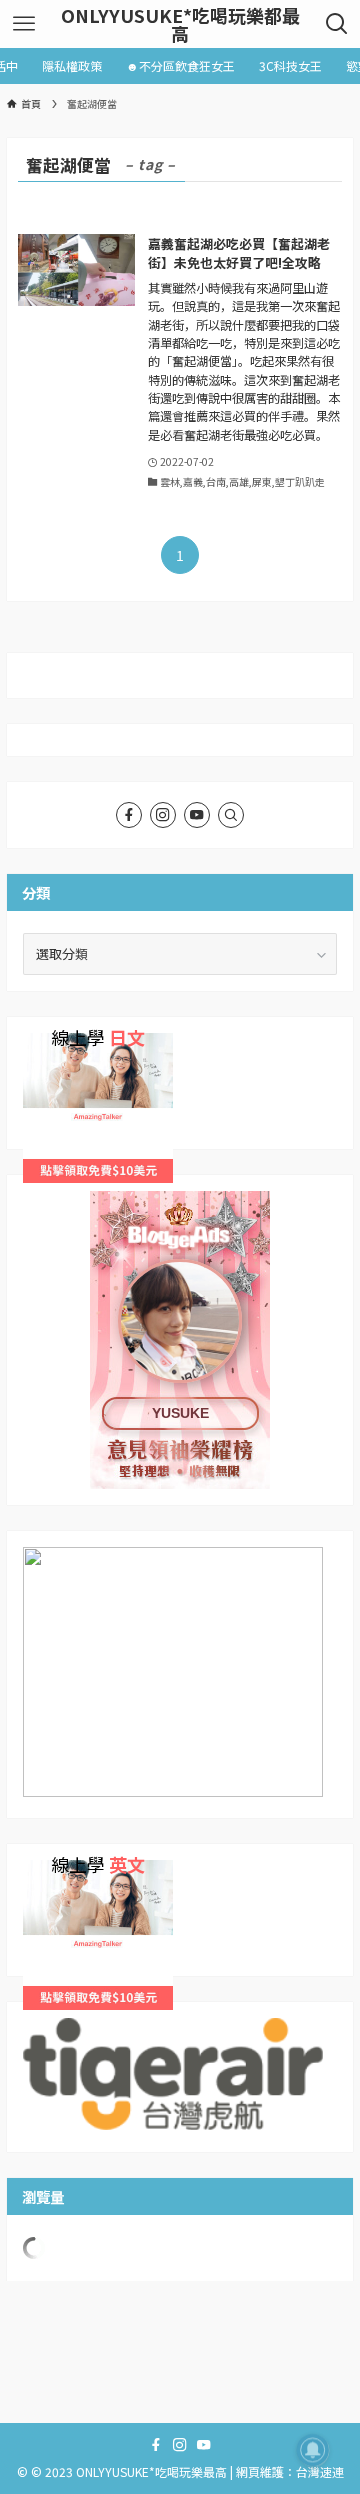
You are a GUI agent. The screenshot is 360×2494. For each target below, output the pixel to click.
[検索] (231, 815)
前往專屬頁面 (180, 1340)
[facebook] (129, 815)
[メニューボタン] (23, 24)
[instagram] (163, 815)
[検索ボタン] (336, 24)
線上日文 (49, 1042)
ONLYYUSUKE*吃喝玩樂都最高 (180, 24)
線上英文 (49, 1869)
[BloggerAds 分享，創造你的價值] (180, 1252)
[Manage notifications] (313, 2450)
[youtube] (197, 815)
